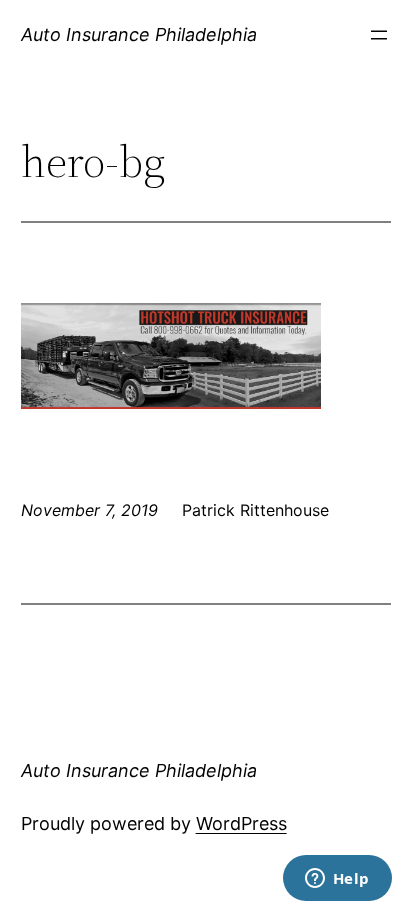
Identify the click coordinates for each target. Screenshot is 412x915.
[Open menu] (379, 35)
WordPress (241, 823)
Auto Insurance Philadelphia (139, 34)
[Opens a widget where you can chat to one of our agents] (337, 880)
